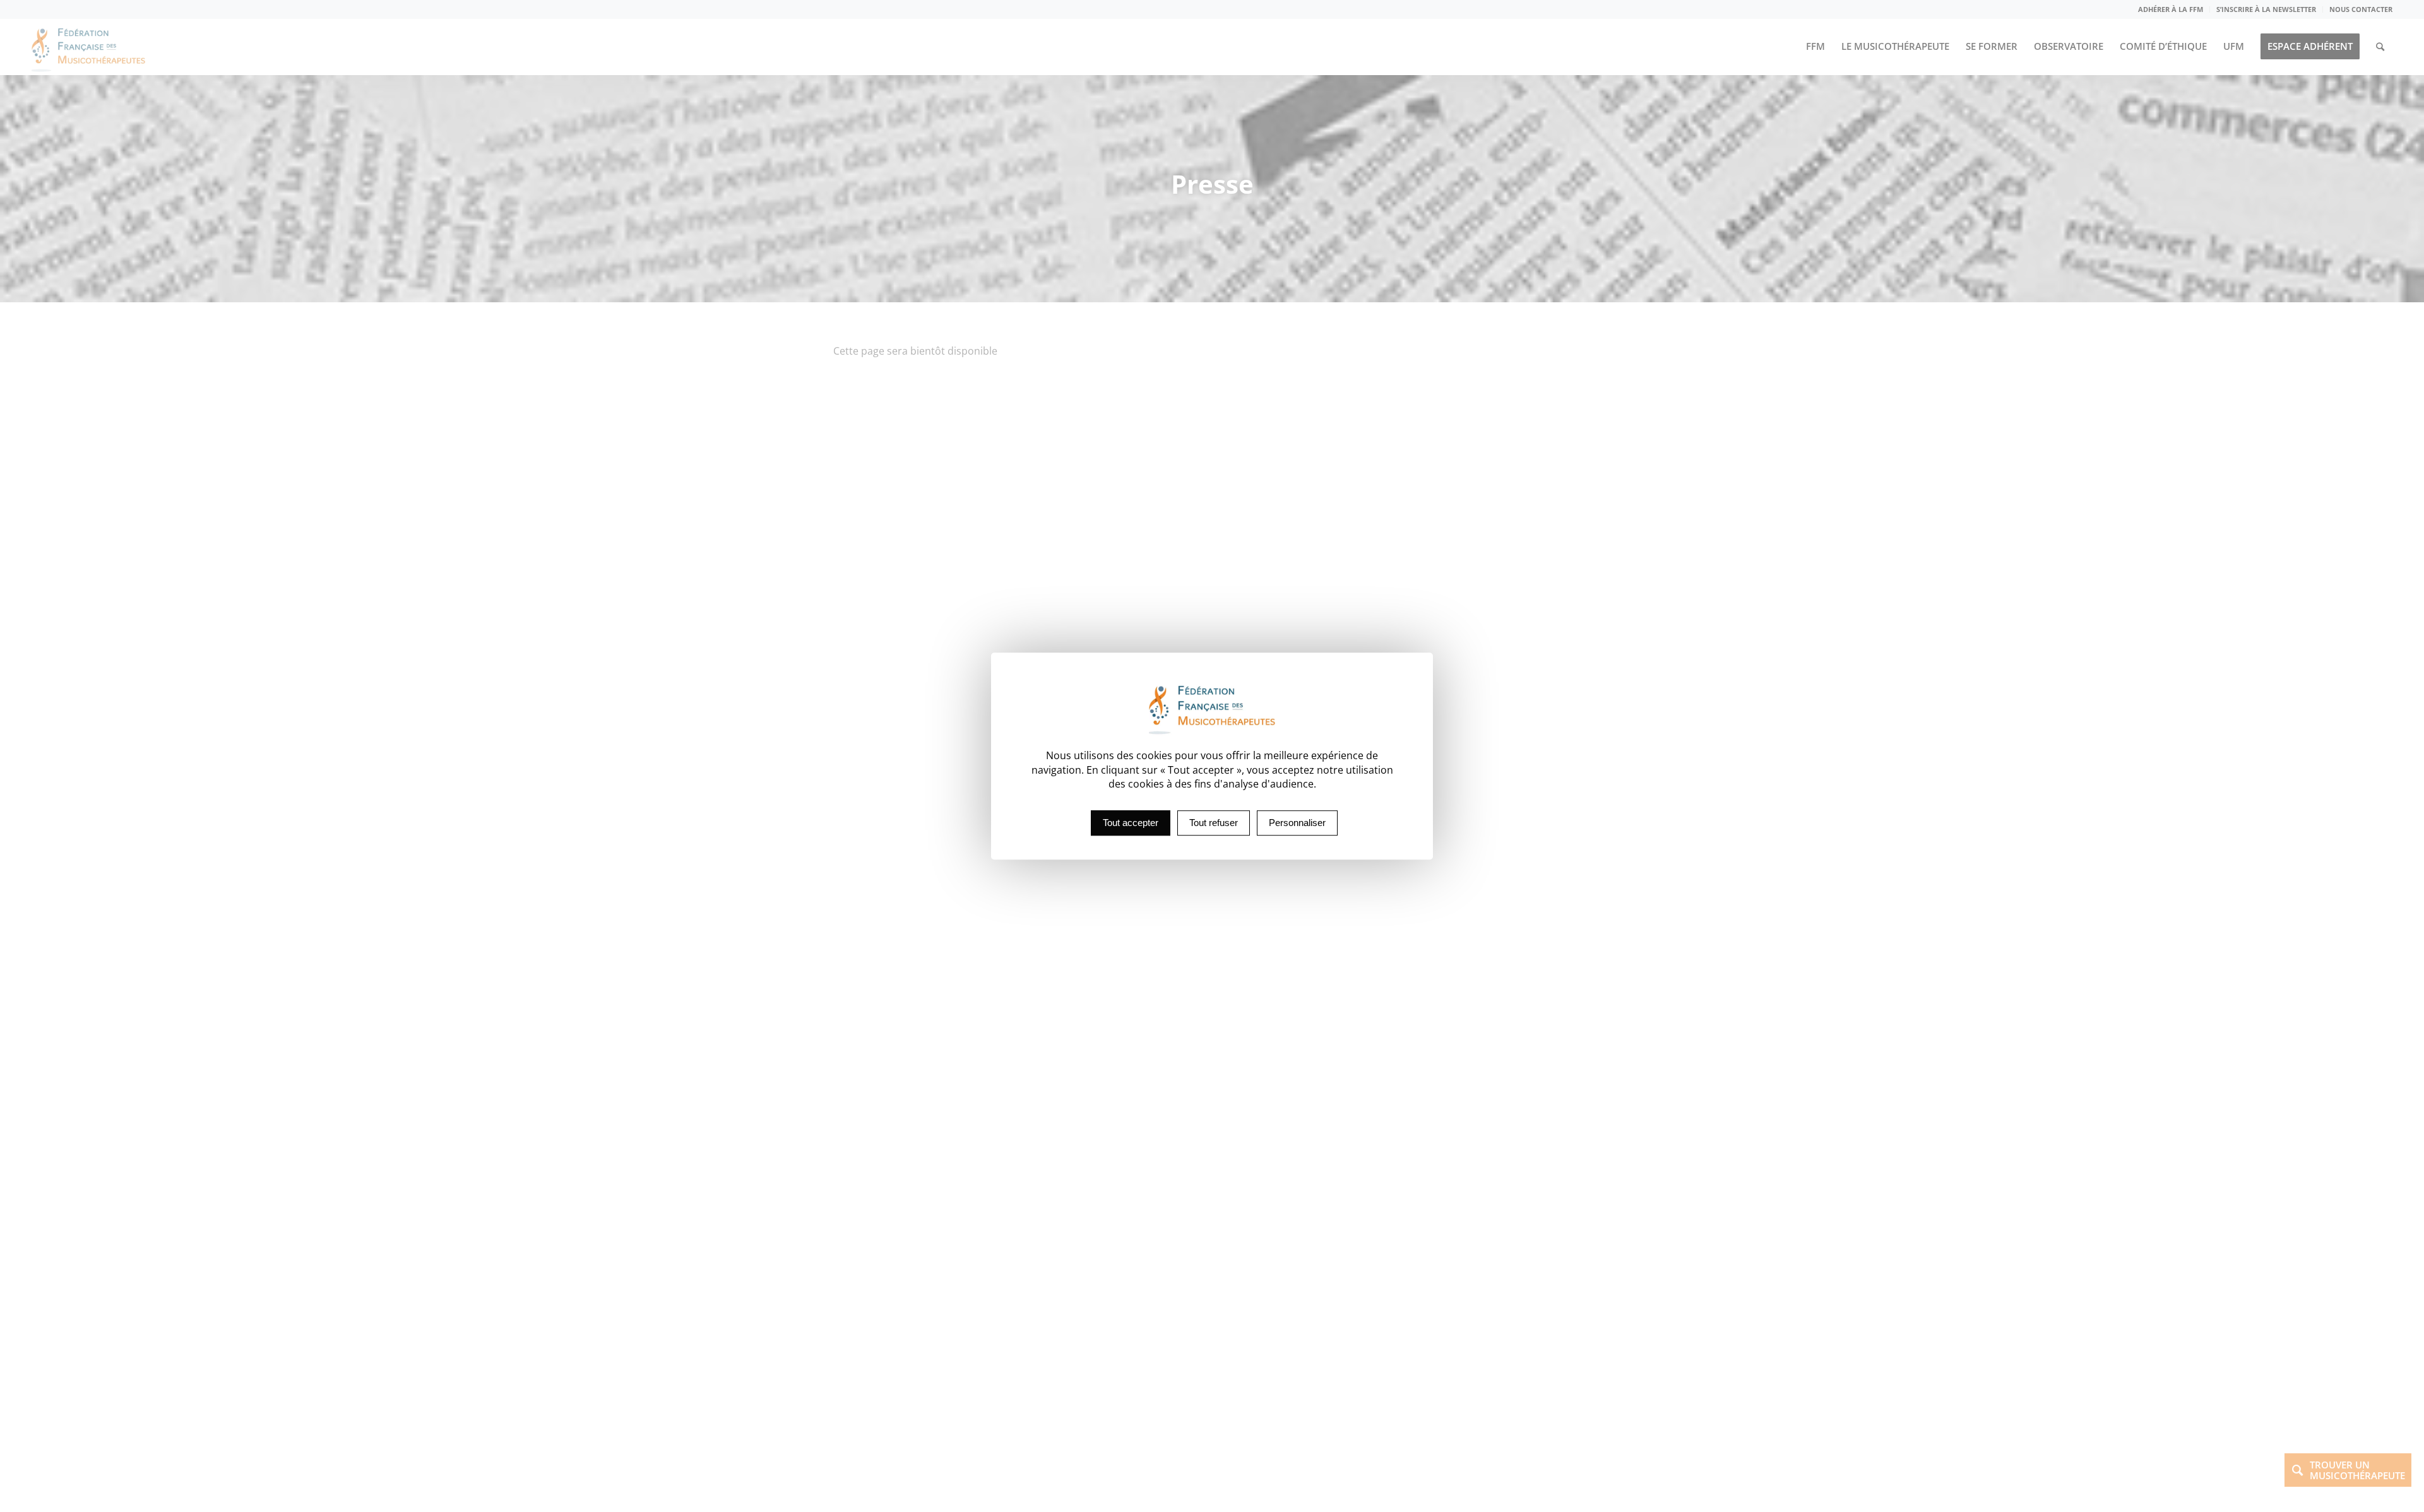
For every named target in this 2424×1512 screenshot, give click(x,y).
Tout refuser (1214, 823)
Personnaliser (1297, 823)
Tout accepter (1131, 823)
